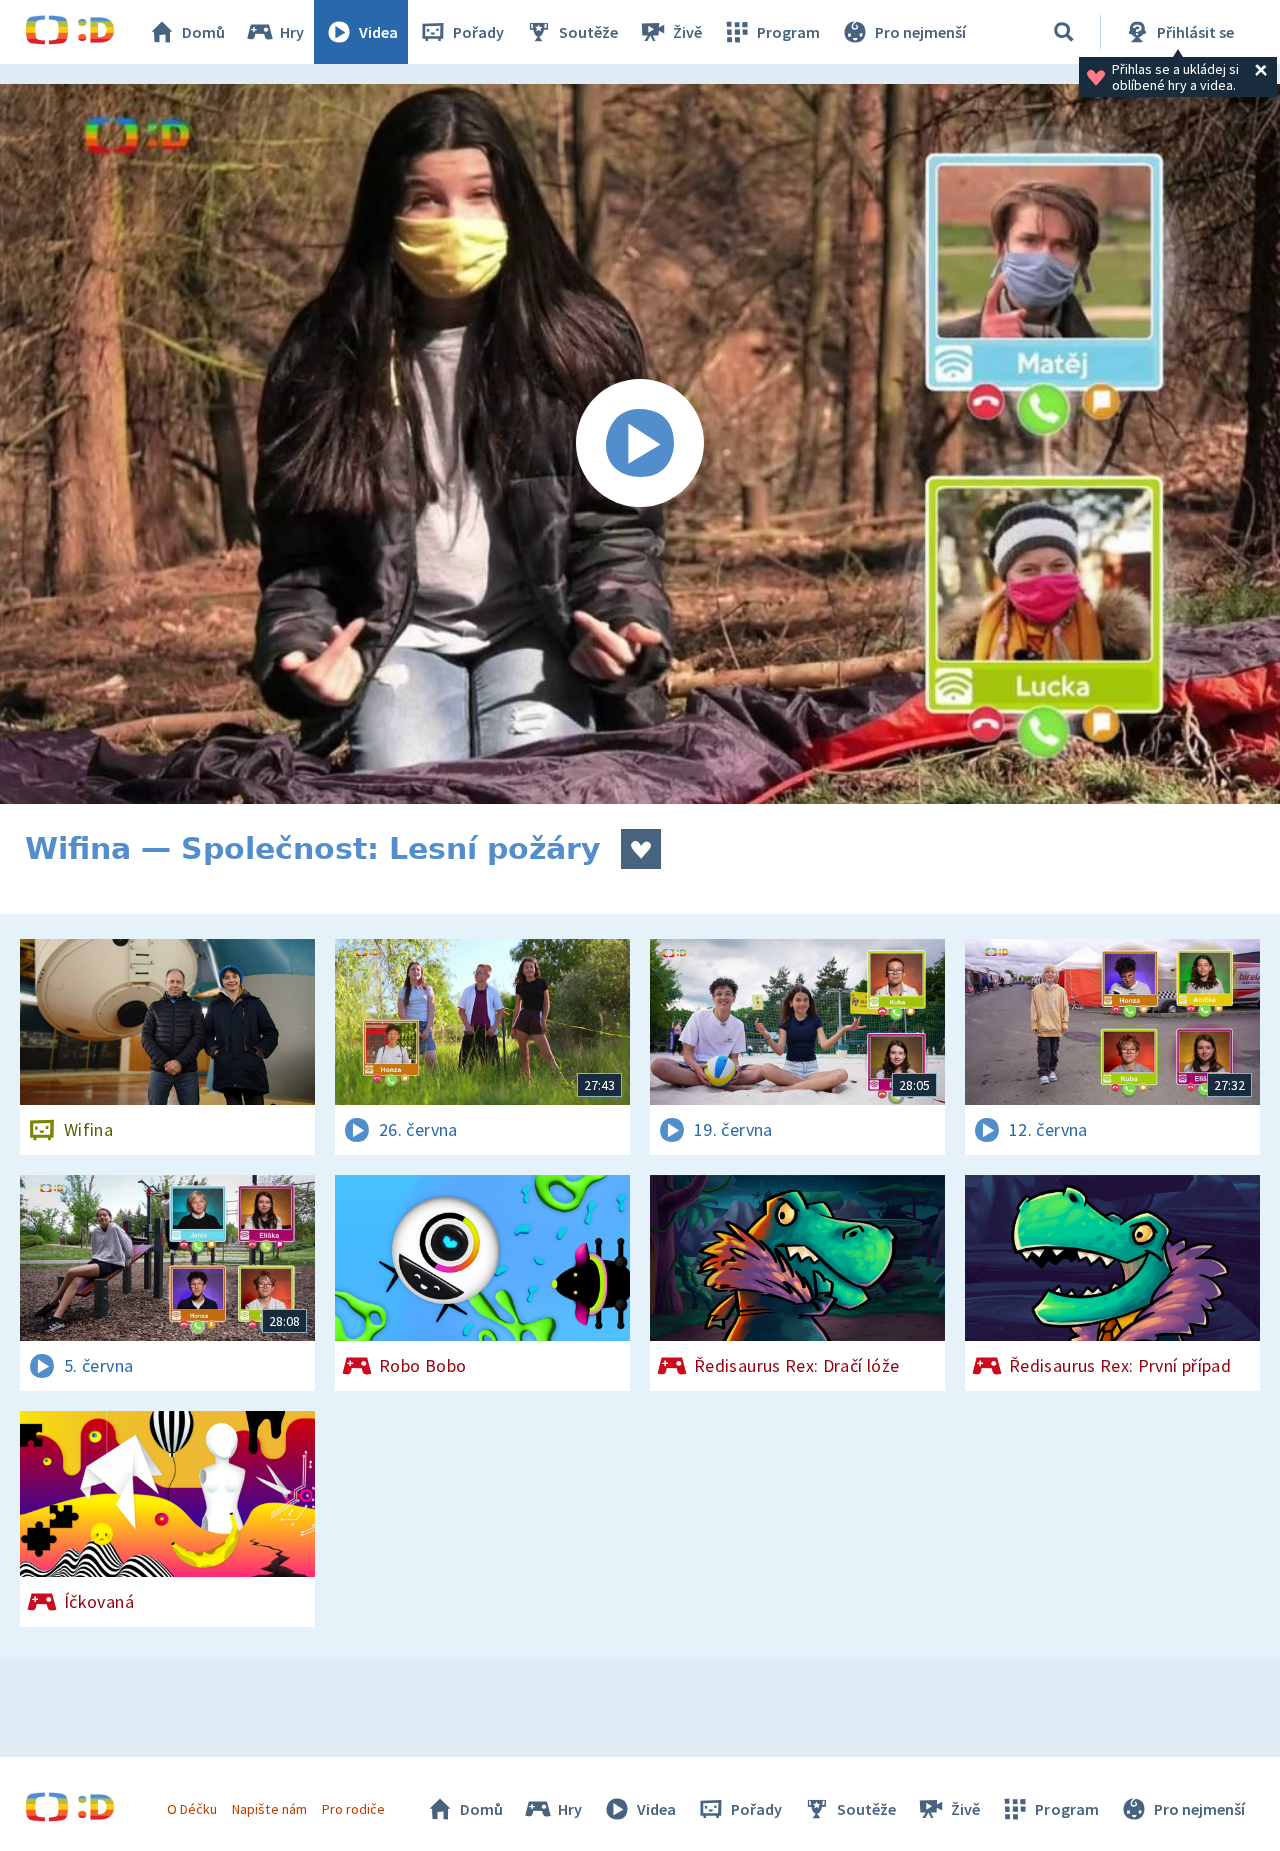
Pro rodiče (353, 1809)
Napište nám (269, 1809)
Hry (292, 32)
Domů (203, 32)
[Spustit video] (640, 444)
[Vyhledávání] (1064, 32)
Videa (378, 32)
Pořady (478, 32)
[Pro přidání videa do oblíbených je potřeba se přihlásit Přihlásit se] (641, 849)
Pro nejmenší (920, 32)
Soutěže (588, 32)
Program (788, 32)
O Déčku (192, 1809)
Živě (687, 32)
